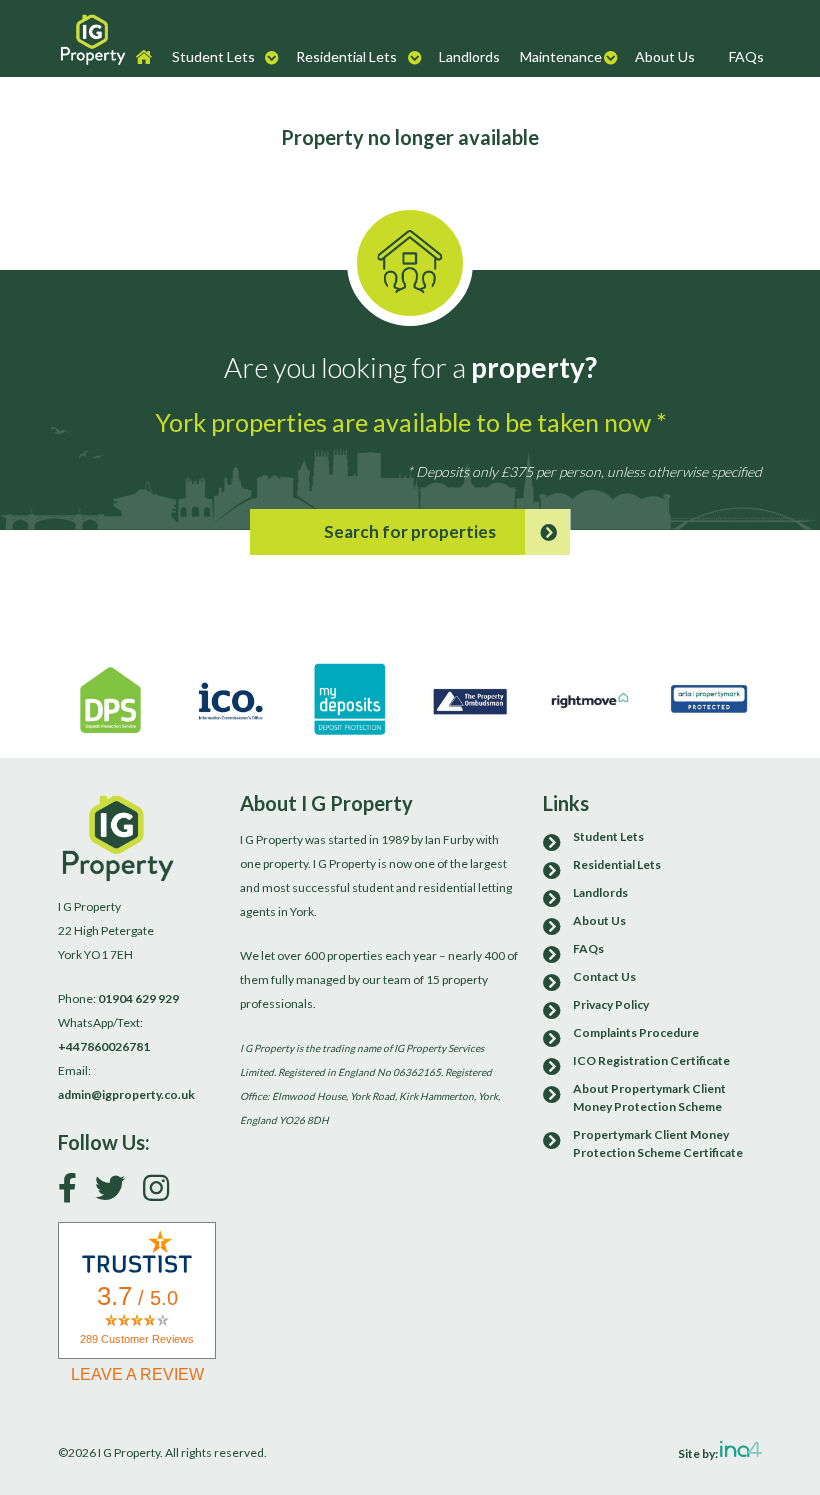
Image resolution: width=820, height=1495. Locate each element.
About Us (665, 56)
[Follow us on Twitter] (117, 1192)
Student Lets (213, 56)
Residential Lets (346, 56)
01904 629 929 (138, 998)
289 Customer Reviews (137, 1339)
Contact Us (604, 976)
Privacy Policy (611, 1004)
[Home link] (93, 38)
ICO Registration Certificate (651, 1060)
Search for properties (410, 531)
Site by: (699, 1452)
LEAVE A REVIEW (137, 1374)
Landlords (469, 56)
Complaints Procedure (636, 1032)
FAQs (746, 56)
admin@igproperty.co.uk (126, 1094)
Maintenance (561, 56)
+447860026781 (104, 1046)
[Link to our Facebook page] (75, 1192)
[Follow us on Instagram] (163, 1192)
